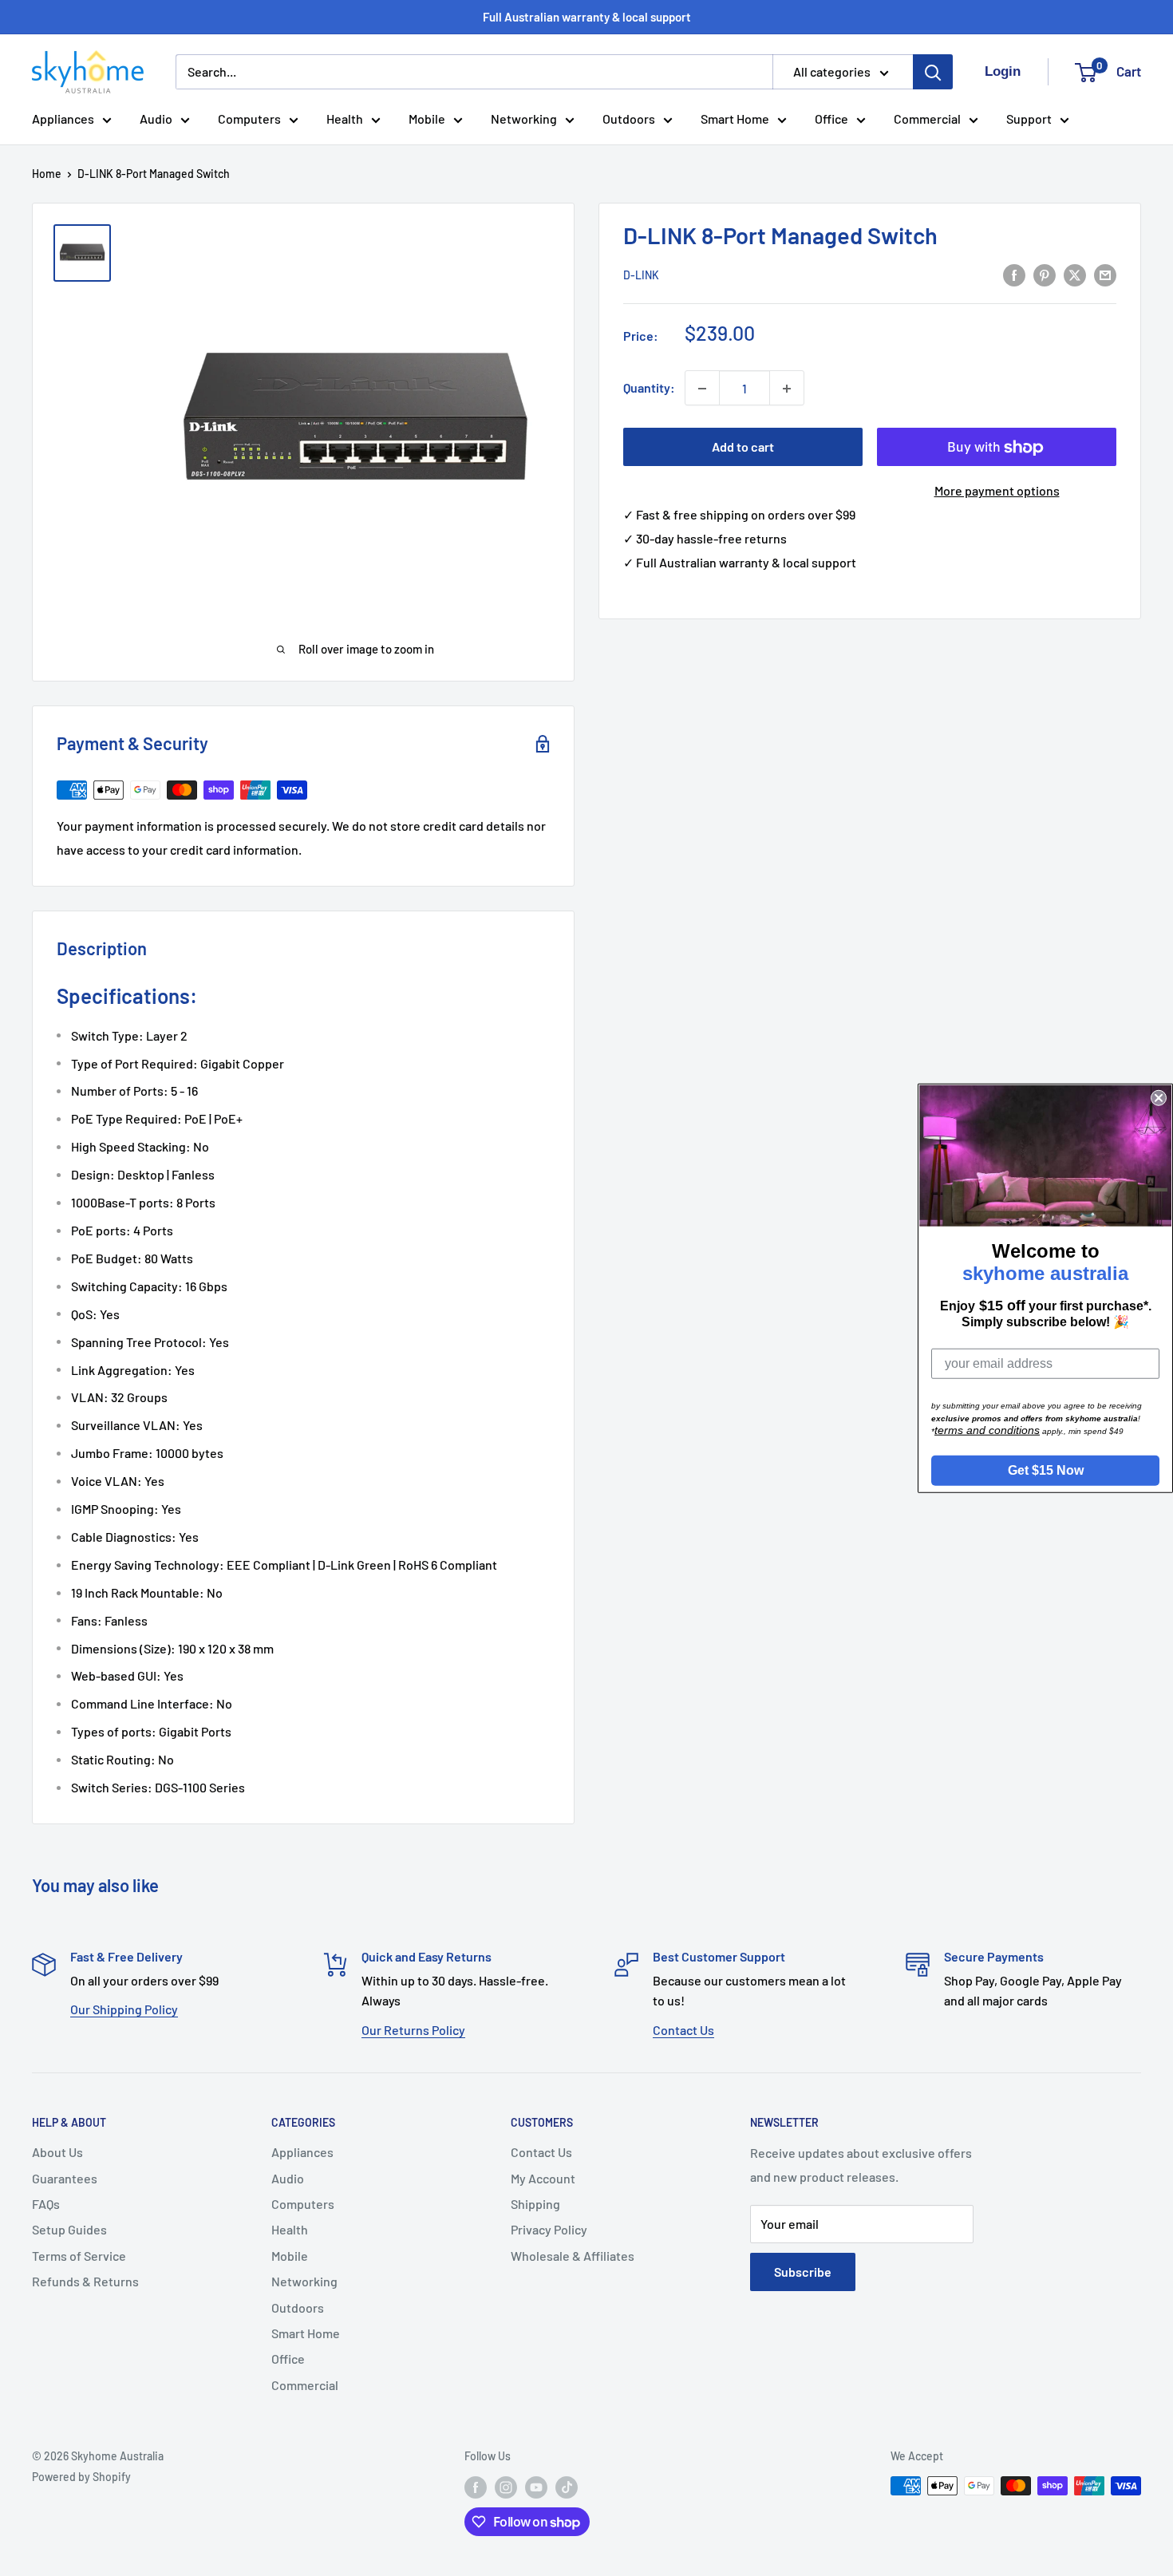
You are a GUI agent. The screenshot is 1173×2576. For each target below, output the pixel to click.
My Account (543, 2178)
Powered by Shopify (81, 2477)
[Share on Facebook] (1014, 274)
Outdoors (629, 119)
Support (1029, 119)
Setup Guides (69, 2229)
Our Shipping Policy (124, 2009)
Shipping (535, 2204)
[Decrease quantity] (702, 389)
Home (47, 174)
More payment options (997, 491)
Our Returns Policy (413, 2030)
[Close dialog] (1159, 1098)
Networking (524, 119)
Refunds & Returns (85, 2281)
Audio (156, 119)
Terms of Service (79, 2256)
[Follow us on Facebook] (476, 2487)
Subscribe (803, 2272)
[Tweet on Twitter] (1075, 274)
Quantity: (649, 388)
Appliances (63, 119)
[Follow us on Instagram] (506, 2487)
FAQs (46, 2204)
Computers (249, 119)
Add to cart (743, 447)
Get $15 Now (1046, 1470)
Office (831, 119)
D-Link (641, 276)
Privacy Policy (549, 2229)
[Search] (933, 72)
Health (345, 119)
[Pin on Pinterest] (1045, 274)
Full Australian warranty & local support (587, 17)
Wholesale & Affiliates (573, 2256)
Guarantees (65, 2178)
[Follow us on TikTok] (567, 2487)
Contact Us (683, 2030)
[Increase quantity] (787, 389)
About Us (57, 2152)
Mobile (427, 119)
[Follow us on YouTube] (536, 2487)
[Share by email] (1105, 274)
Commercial (927, 119)
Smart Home (735, 119)
